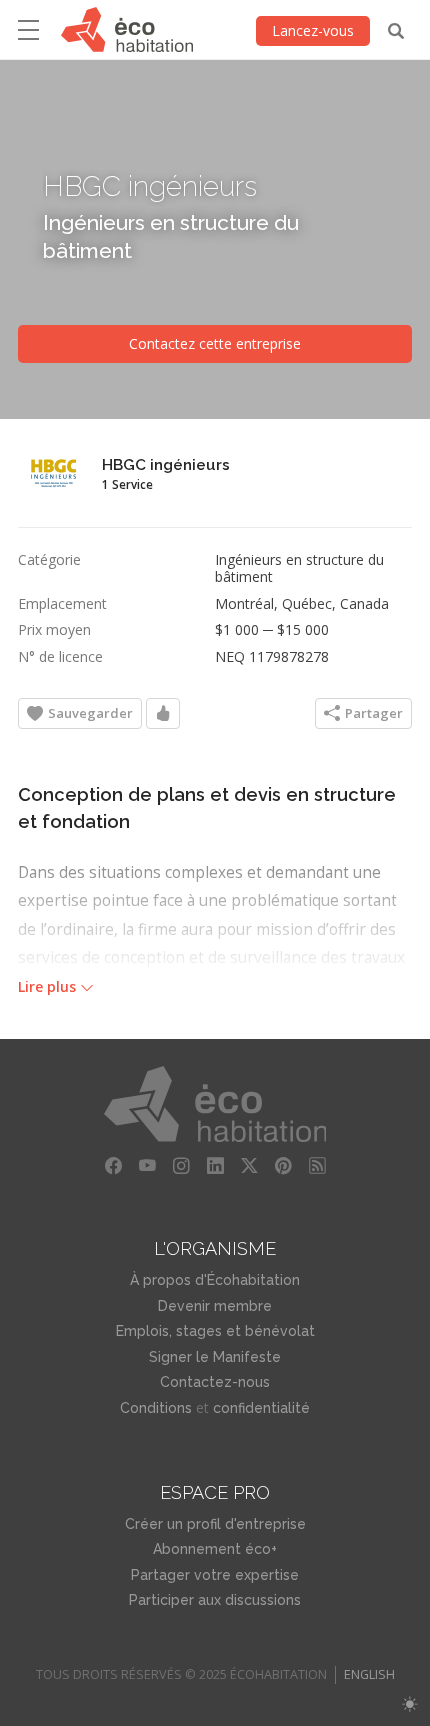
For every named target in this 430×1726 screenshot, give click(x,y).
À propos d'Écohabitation (215, 1280)
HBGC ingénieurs (150, 187)
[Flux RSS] (317, 1166)
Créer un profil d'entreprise (215, 1524)
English (369, 1674)
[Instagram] (181, 1166)
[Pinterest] (283, 1166)
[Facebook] (113, 1166)
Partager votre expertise (215, 1575)
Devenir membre (215, 1306)
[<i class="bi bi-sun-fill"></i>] (409, 1704)
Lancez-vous (313, 30)
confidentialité (261, 1408)
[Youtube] (147, 1166)
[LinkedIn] (215, 1166)
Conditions (156, 1408)
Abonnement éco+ (215, 1549)
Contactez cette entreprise (215, 343)
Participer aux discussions (215, 1600)
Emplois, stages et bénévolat (215, 1331)
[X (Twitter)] (249, 1166)
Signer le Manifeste (215, 1357)
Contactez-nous (215, 1382)
